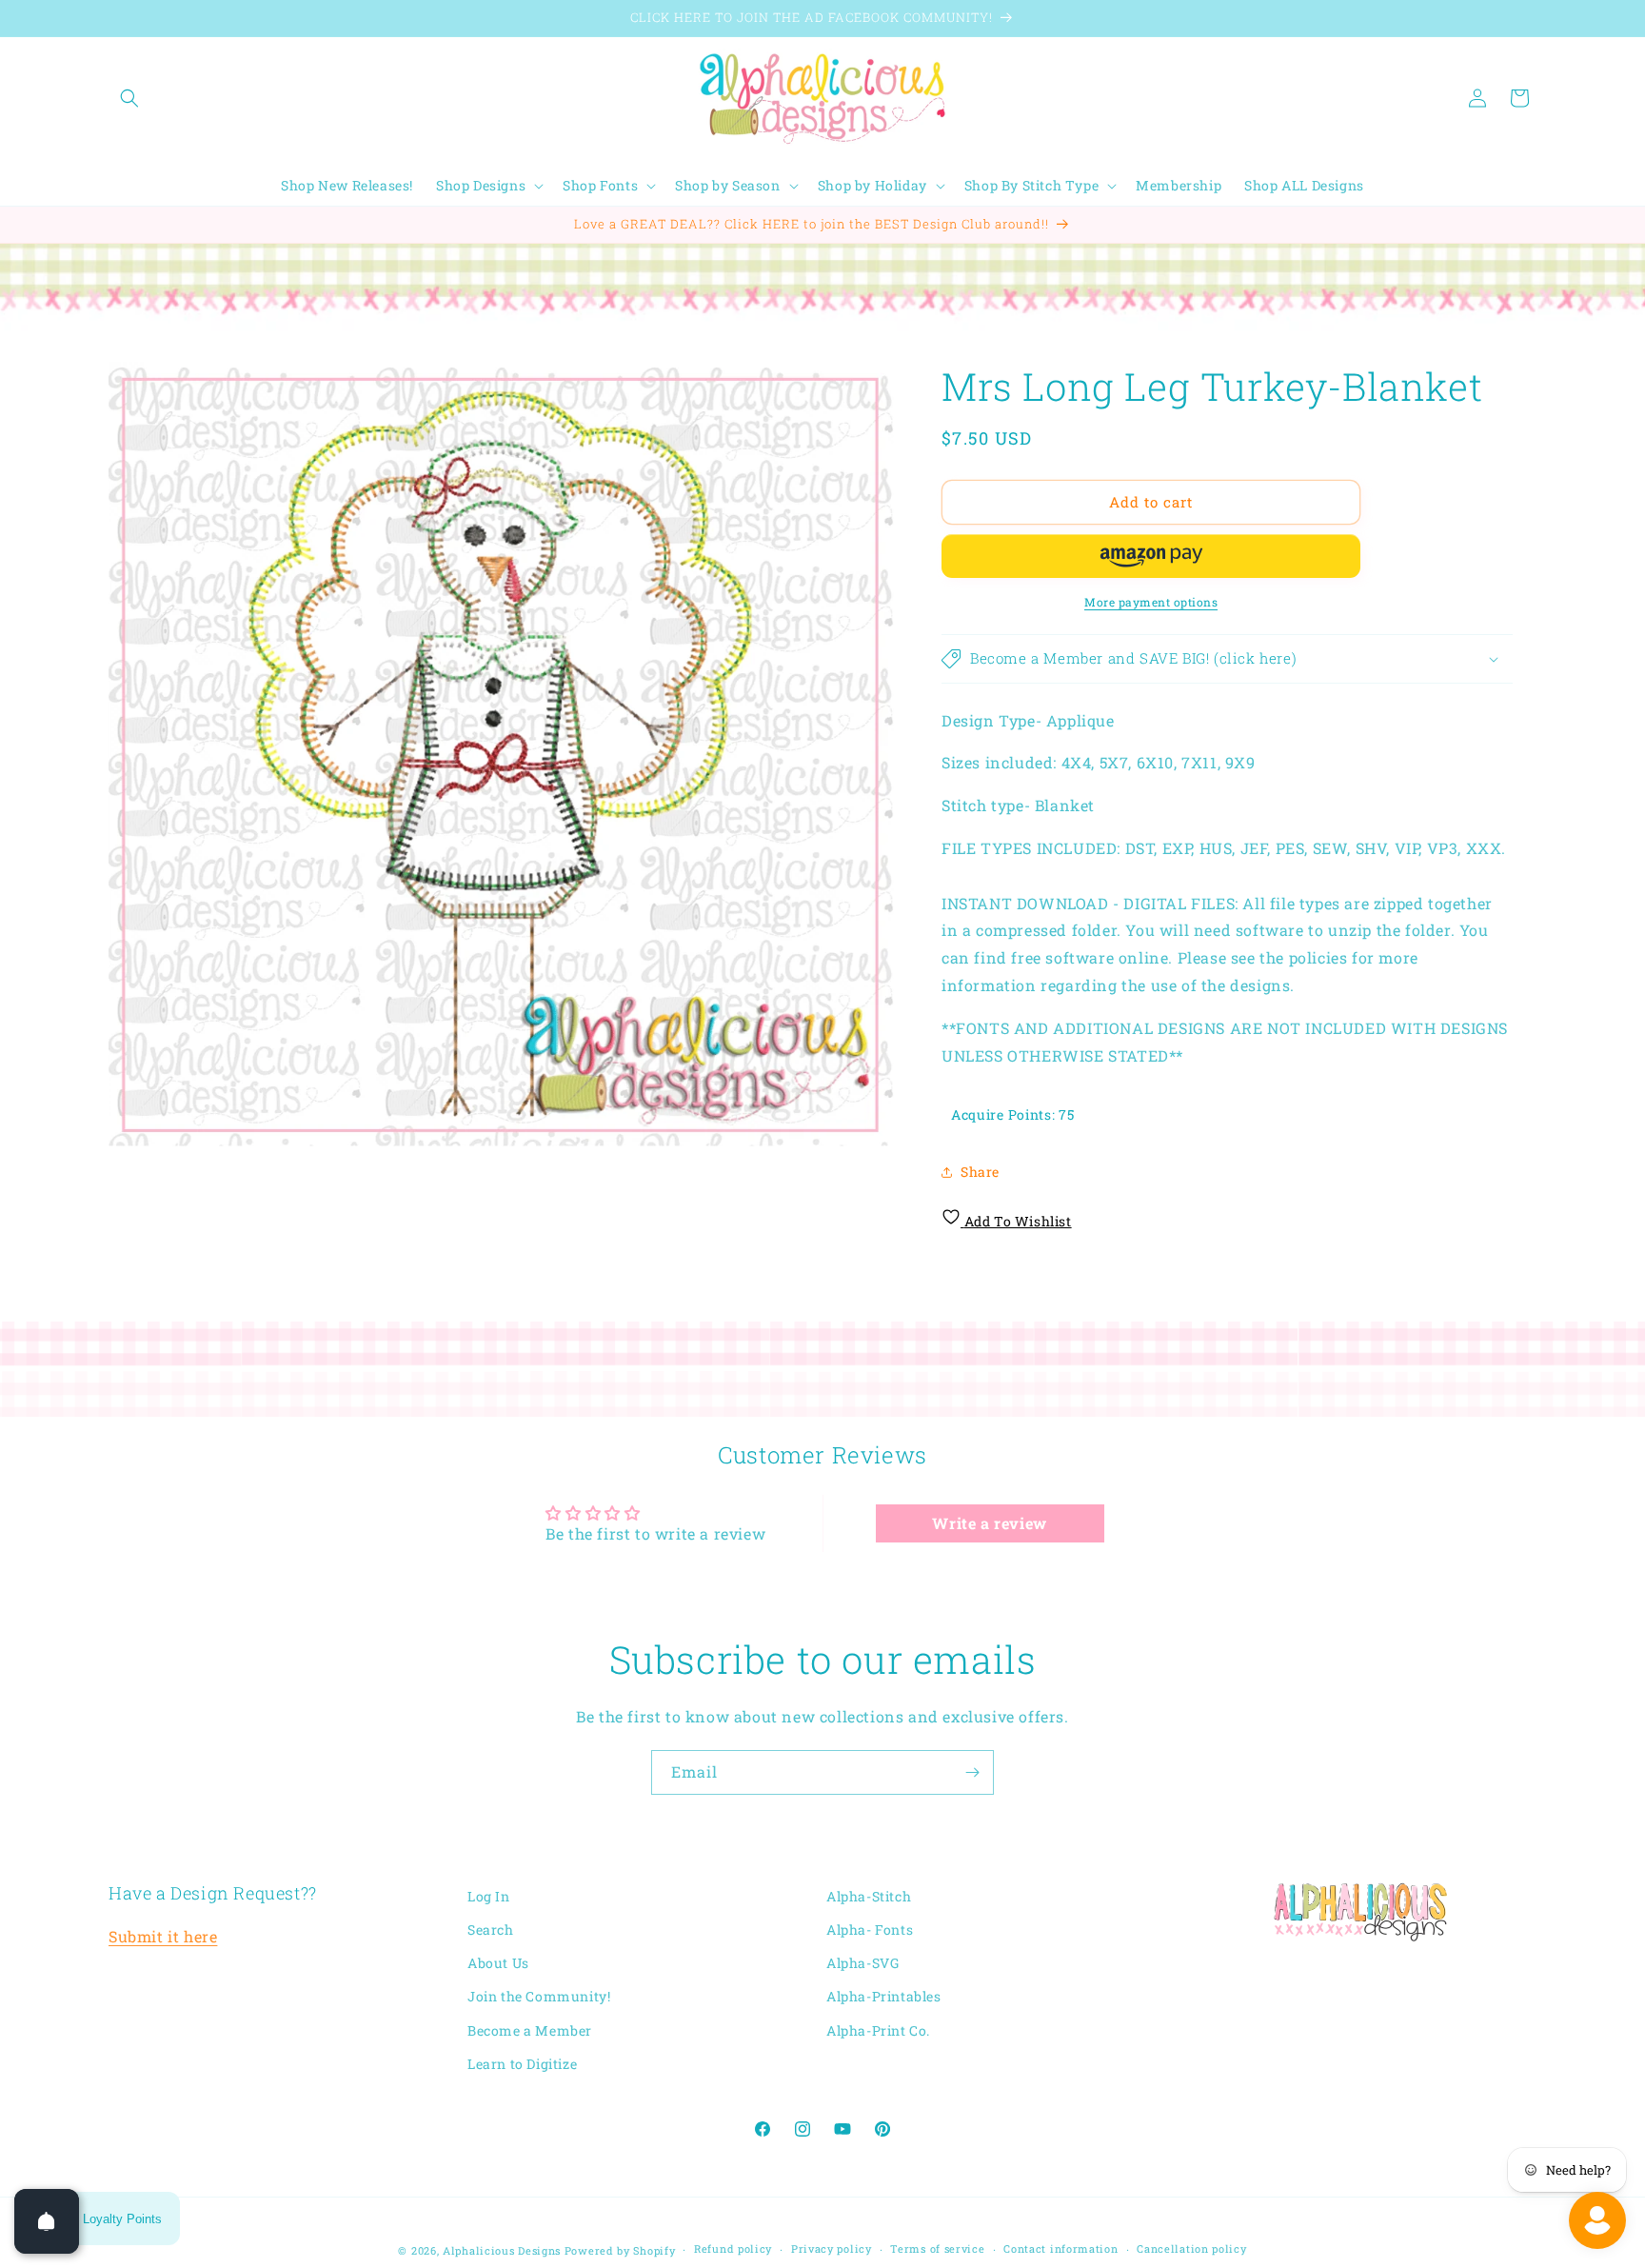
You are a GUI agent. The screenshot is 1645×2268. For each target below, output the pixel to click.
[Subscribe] (972, 1772)
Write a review (989, 1522)
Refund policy (733, 2249)
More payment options (1151, 602)
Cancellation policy (1191, 2249)
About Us (498, 1964)
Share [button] (980, 1172)
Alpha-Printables (884, 1997)
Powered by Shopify (620, 2250)
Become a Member (530, 2030)
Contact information (1060, 2249)
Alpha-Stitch (869, 1896)
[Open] (47, 2221)
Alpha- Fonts (870, 1930)
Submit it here (163, 1937)
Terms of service (937, 2249)
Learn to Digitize (522, 2064)
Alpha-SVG (862, 1964)
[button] (129, 98)
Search (491, 1930)
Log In (489, 1896)
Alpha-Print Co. (878, 2030)
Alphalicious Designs (502, 2250)
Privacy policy (832, 2249)
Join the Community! (539, 1997)
